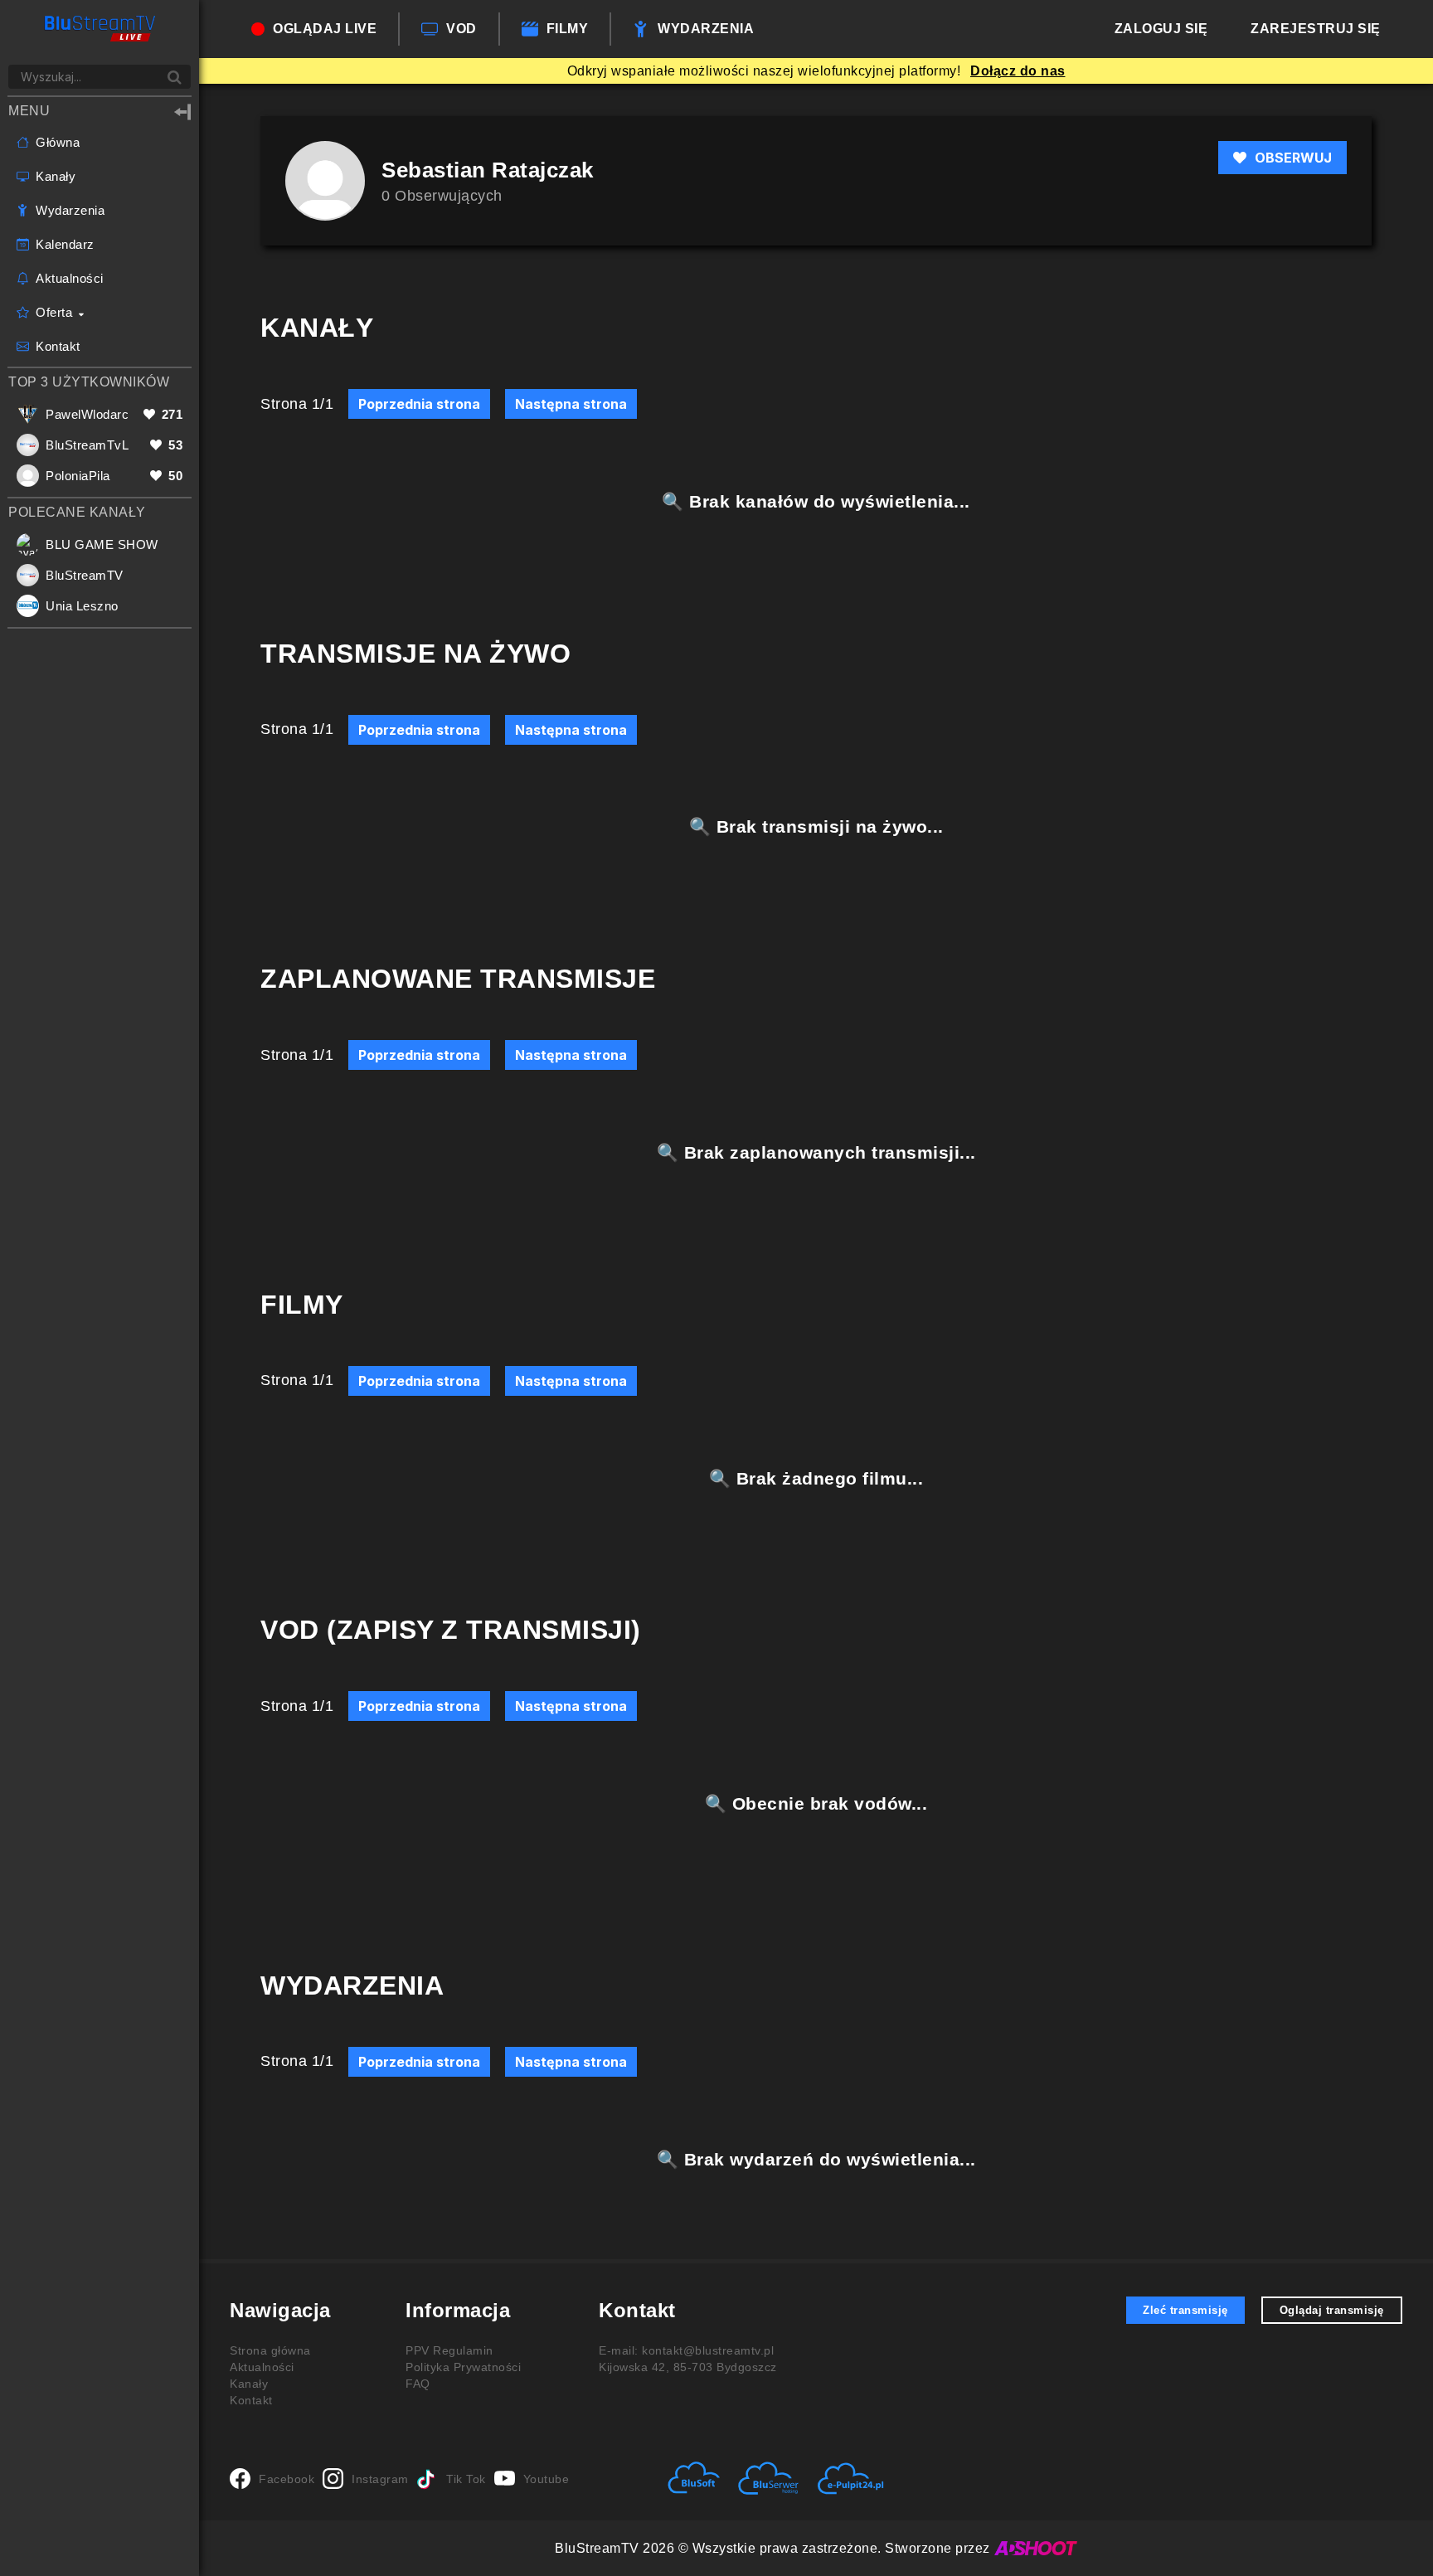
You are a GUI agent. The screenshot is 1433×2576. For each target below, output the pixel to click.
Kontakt (251, 2400)
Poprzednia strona (419, 404)
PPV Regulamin (449, 2350)
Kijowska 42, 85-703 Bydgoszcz (688, 2367)
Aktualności (262, 2367)
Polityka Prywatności (463, 2367)
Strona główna (270, 2350)
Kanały (249, 2384)
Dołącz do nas (1018, 71)
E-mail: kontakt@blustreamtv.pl (686, 2350)
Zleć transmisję (1185, 2310)
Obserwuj (1293, 158)
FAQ (418, 2384)
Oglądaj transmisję (1332, 2310)
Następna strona (571, 404)
